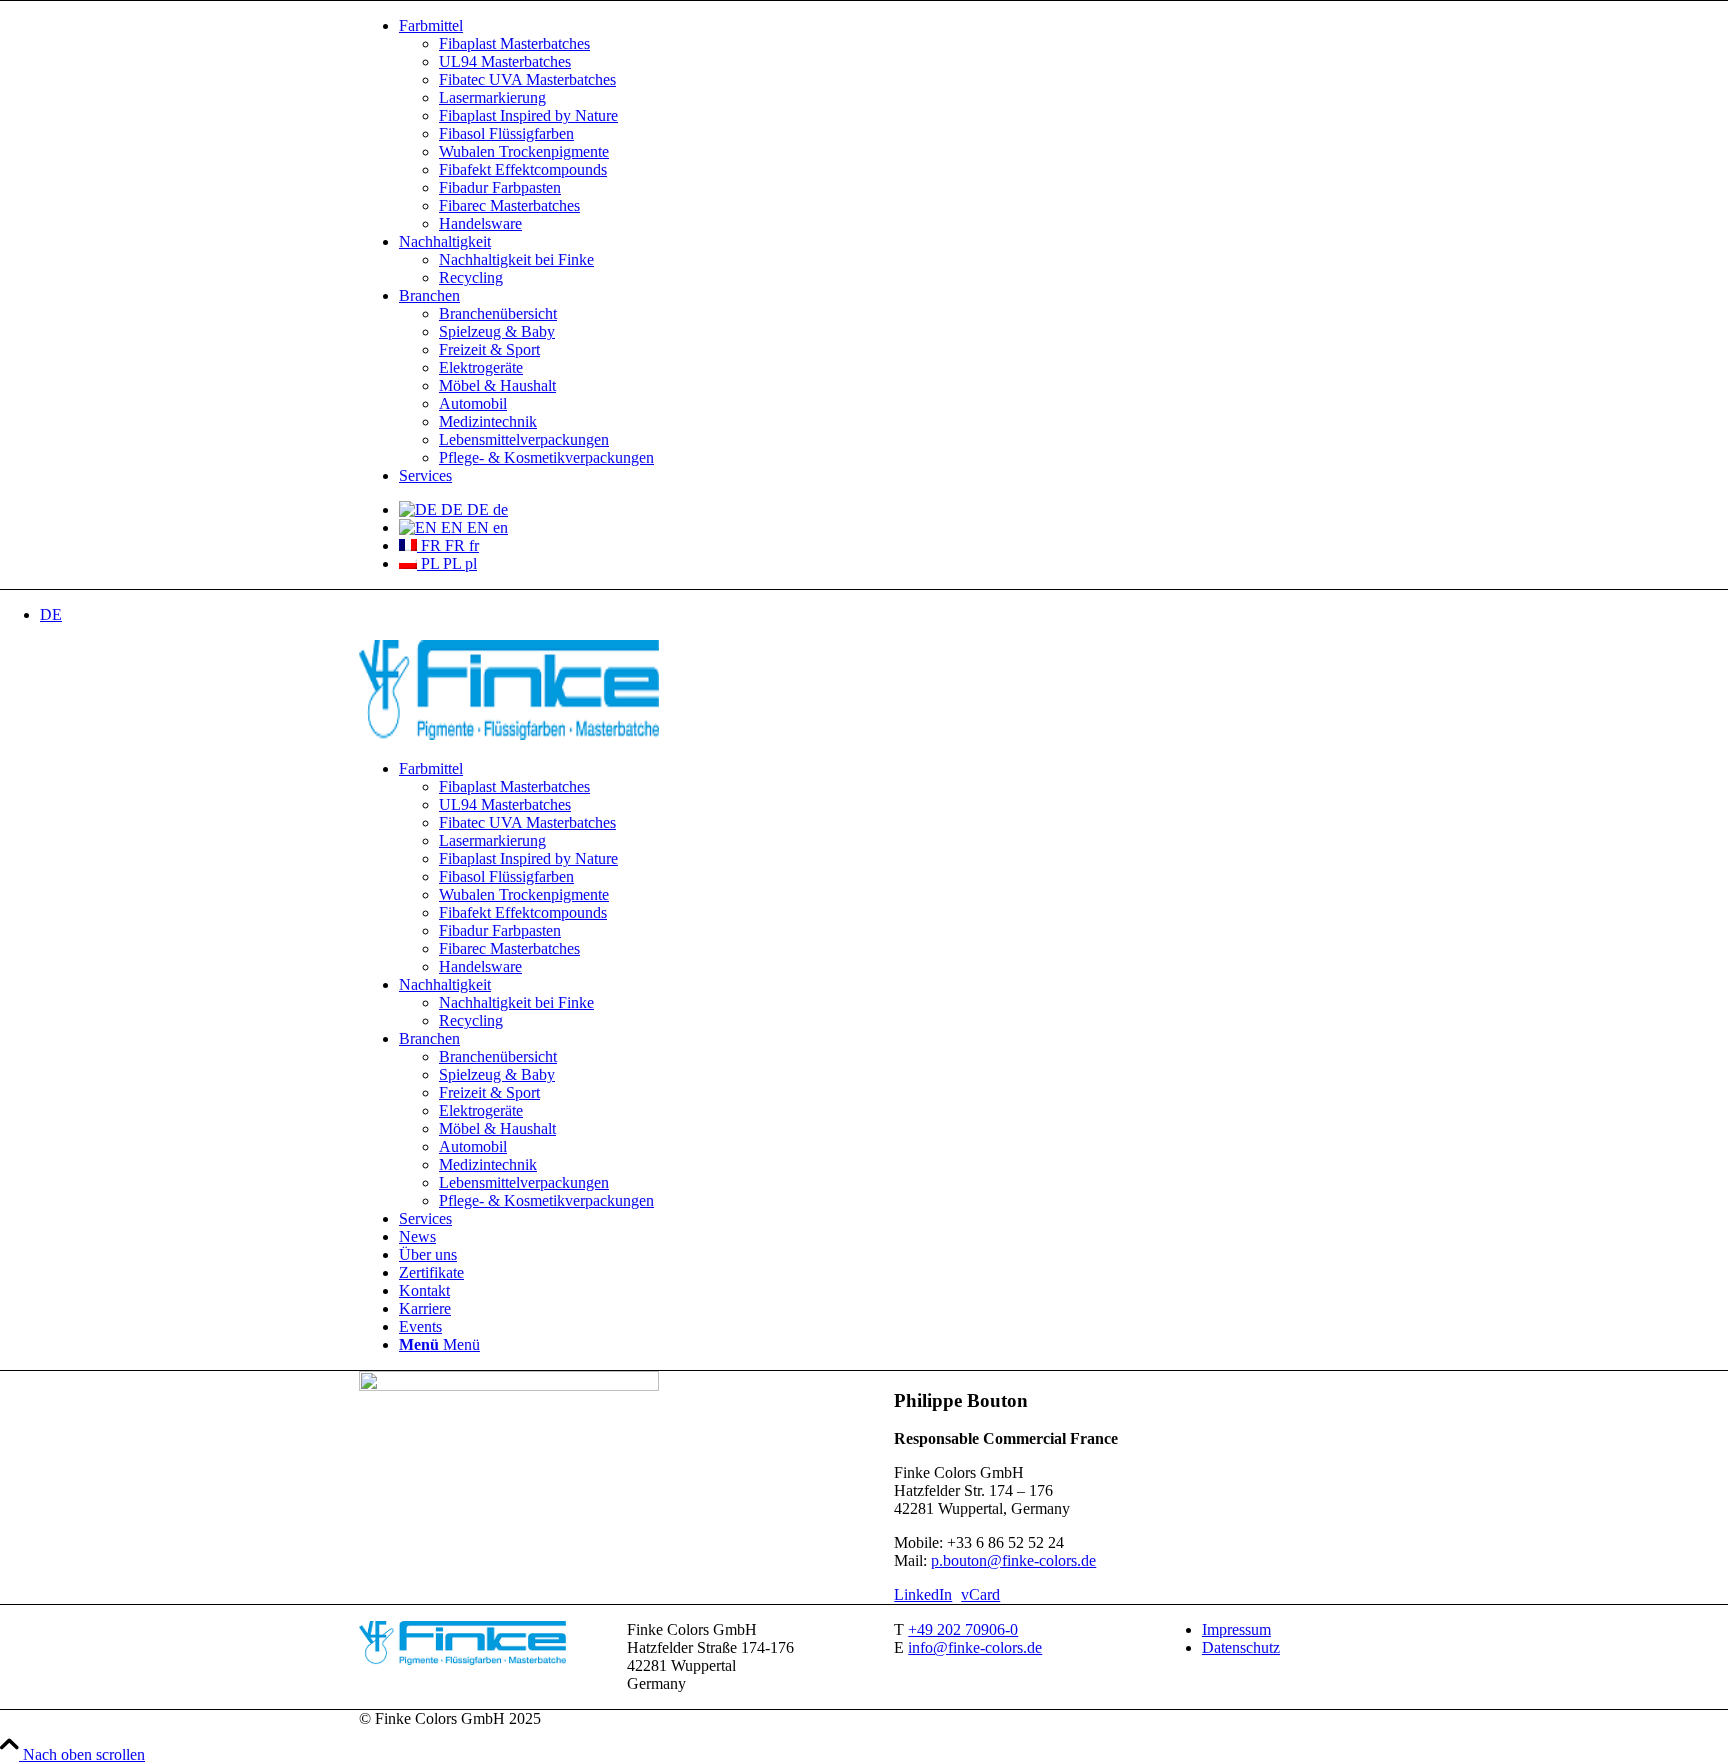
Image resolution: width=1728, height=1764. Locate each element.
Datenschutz (1241, 1647)
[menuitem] (884, 125)
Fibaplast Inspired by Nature (528, 115)
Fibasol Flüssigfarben (506, 133)
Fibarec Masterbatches (509, 205)
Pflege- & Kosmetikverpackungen (546, 457)
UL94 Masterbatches (505, 61)
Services (425, 475)
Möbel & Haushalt (497, 385)
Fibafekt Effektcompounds (523, 169)
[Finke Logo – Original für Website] (509, 734)
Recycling (471, 277)
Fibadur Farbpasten (500, 187)
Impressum (1236, 1629)
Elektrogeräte (481, 367)
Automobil (473, 403)
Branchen (429, 295)
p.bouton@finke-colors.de (1013, 1560)
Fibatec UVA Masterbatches (527, 79)
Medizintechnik (488, 421)
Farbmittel (431, 25)
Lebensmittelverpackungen (524, 439)
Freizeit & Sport (489, 349)
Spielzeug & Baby (497, 331)
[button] (51, 614)
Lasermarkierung (492, 97)
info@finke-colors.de (975, 1647)
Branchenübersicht (498, 313)
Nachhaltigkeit (445, 241)
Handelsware (480, 223)
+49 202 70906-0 (963, 1629)
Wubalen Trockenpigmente (524, 151)
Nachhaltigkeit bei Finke (516, 259)
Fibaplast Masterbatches (514, 43)
